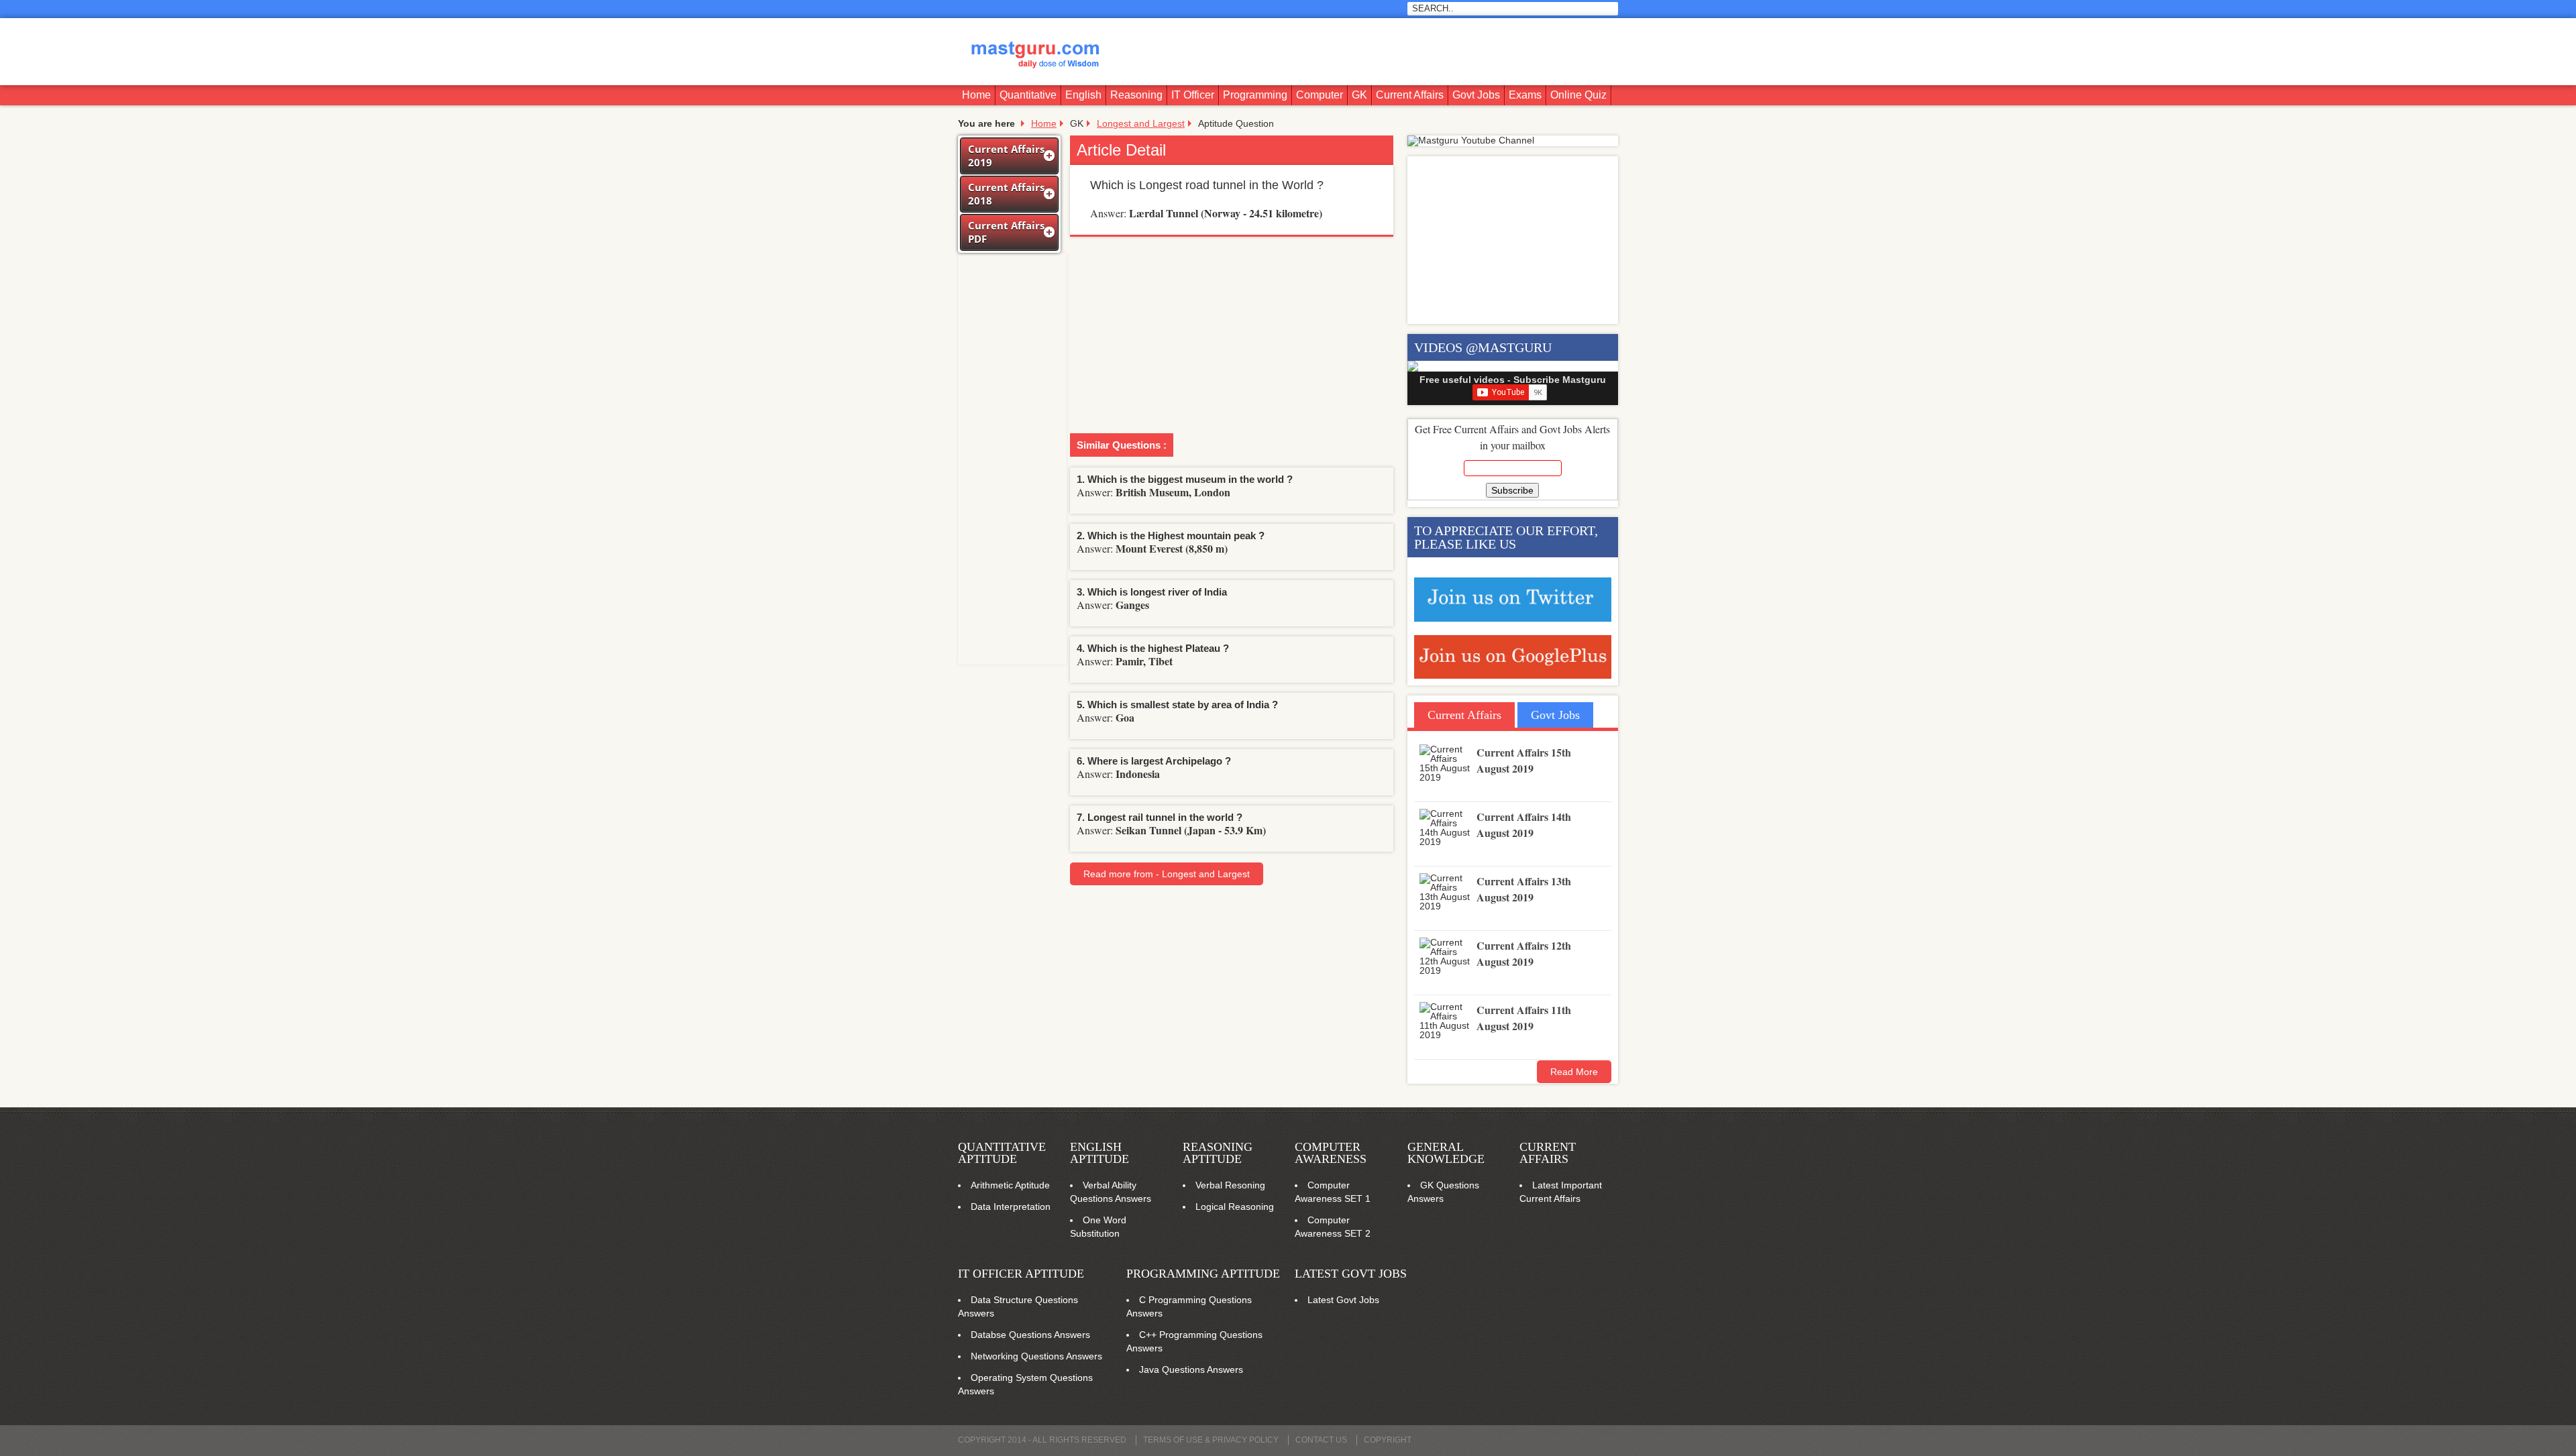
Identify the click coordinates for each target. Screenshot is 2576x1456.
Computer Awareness (1331, 1153)
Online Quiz (1578, 95)
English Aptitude (1099, 1153)
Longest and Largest (1141, 123)
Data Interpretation (1011, 1207)
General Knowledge (1446, 1153)
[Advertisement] (1373, 52)
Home (976, 95)
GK (1359, 95)
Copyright (1388, 1440)
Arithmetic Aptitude (1010, 1185)
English (1083, 95)
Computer (1320, 95)
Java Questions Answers (1191, 1369)
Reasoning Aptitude (1218, 1153)
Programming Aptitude (1203, 1274)
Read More (1574, 1072)
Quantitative (1028, 95)
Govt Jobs (1476, 95)
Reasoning (1136, 95)
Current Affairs (1410, 95)
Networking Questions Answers (1036, 1356)
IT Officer (1193, 95)
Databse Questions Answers (1030, 1335)
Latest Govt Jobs (1351, 1274)
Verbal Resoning (1230, 1185)
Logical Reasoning (1235, 1207)
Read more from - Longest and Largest (1167, 874)
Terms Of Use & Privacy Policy (1211, 1440)
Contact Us (1321, 1440)
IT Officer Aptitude (1021, 1274)
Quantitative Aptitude (1002, 1153)
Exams (1525, 95)
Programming (1255, 95)
